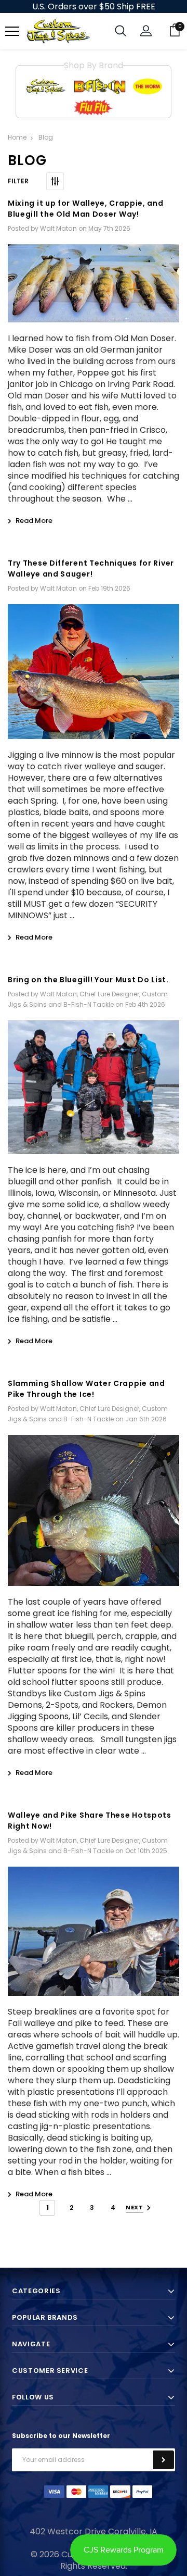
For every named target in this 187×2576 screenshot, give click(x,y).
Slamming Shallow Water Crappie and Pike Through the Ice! (86, 1389)
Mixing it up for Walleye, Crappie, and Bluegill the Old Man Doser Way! (86, 209)
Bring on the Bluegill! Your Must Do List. (88, 980)
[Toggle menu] (12, 32)
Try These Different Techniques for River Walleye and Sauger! (91, 568)
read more (34, 521)
